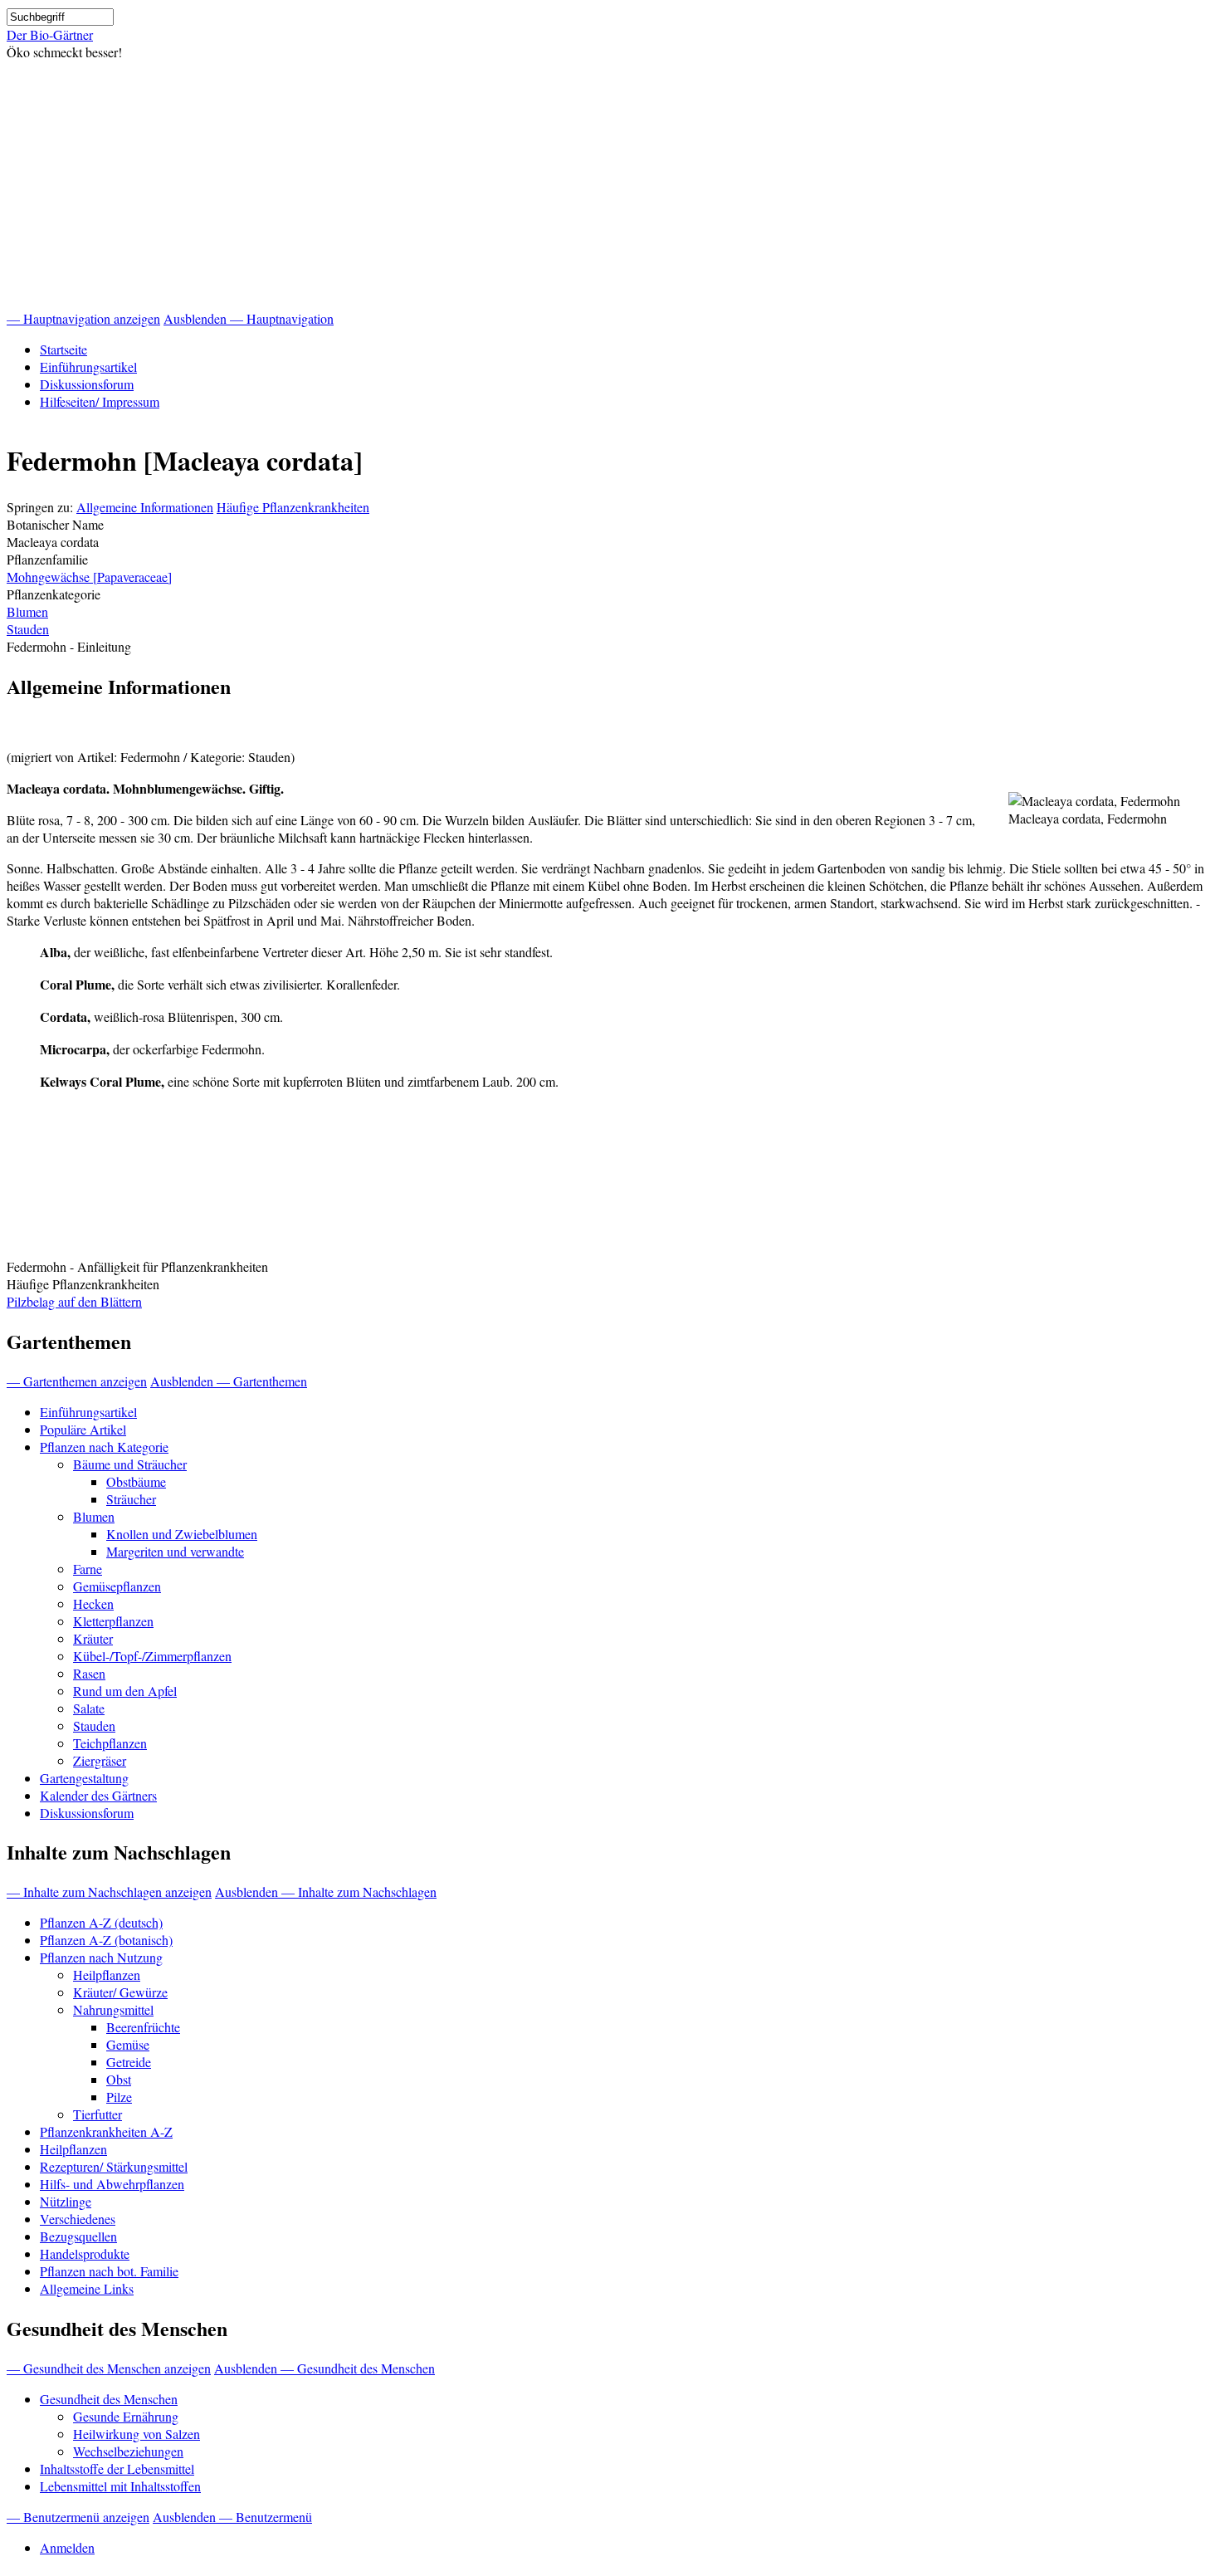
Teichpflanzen (110, 1743)
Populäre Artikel (83, 1429)
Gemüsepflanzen (117, 1586)
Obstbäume (136, 1481)
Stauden (28, 629)
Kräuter (93, 1638)
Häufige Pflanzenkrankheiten (293, 507)
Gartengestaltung (84, 1778)
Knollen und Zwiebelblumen (182, 1534)
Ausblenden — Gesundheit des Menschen (325, 2368)
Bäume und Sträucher (130, 1464)
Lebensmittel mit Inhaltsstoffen (120, 2486)
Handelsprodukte (85, 2253)
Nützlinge (66, 2201)
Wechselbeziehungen (128, 2451)
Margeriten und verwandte (175, 1551)
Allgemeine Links (87, 2288)
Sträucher (131, 1499)
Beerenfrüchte (143, 2027)
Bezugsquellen (78, 2236)
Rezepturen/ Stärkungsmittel (114, 2166)
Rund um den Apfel (125, 1691)
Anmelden (67, 2547)
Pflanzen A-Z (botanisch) (106, 1940)
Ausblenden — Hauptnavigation (249, 318)
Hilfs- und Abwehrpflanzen (112, 2184)
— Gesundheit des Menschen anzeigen (109, 2368)
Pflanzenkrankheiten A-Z (106, 2131)
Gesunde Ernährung (126, 2416)
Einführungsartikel (88, 367)
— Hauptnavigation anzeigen (83, 318)
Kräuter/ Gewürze (120, 1992)
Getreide (129, 2062)
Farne (88, 1569)
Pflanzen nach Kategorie (104, 1447)
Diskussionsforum (87, 384)
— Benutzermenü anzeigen (78, 2517)
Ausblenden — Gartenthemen (229, 1381)
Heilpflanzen (107, 1975)
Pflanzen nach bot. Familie (109, 2271)
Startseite (63, 349)
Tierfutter (98, 2114)
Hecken (93, 1603)
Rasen (89, 1673)
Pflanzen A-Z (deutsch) (101, 1922)
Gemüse (128, 2044)
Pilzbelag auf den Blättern (74, 1301)
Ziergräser (100, 1760)
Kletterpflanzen (113, 1621)
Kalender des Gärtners (98, 1795)
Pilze (119, 2097)
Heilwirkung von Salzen (137, 2434)
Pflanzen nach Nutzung (101, 1957)
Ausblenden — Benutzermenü (232, 2517)
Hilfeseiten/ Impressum (100, 401)
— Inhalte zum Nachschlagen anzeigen (109, 1892)
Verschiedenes (78, 2219)
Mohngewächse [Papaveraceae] (89, 577)
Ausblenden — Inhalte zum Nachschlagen (326, 1892)
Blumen (27, 611)
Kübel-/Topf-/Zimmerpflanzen (152, 1656)
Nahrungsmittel (113, 2009)
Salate (89, 1708)
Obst (119, 2079)
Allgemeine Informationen (145, 507)
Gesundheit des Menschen (109, 2399)
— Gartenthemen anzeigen (77, 1381)
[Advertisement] (610, 185)
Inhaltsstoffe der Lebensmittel (117, 2468)
